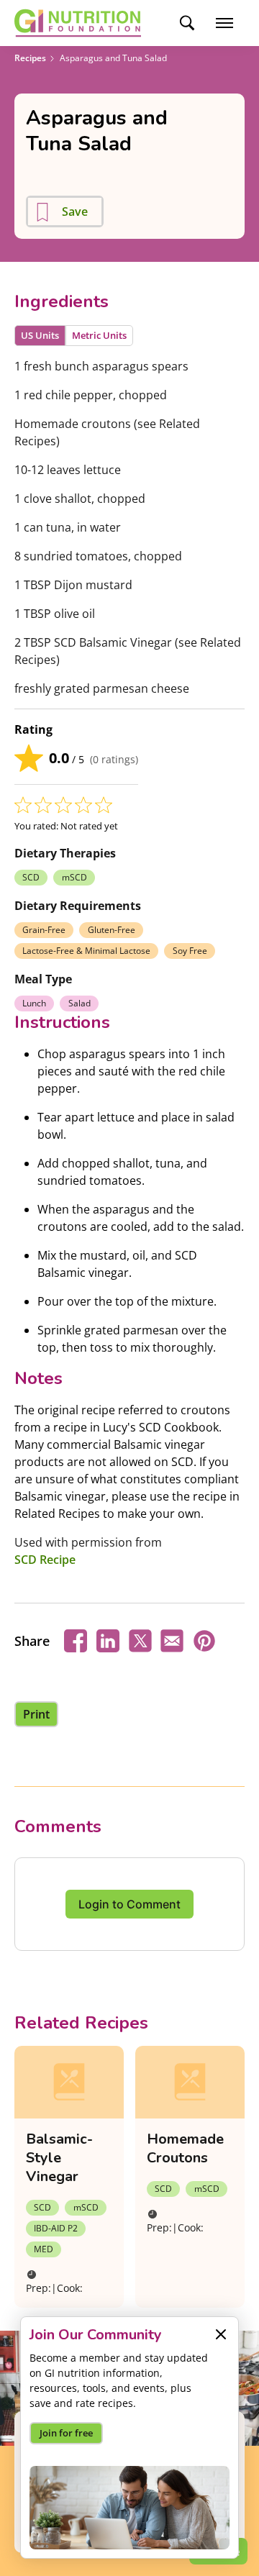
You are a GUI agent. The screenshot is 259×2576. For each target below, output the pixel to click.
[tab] (40, 336)
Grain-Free (44, 930)
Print (36, 1714)
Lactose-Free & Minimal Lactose (86, 951)
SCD (31, 877)
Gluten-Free (112, 930)
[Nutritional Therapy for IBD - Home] (78, 23)
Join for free (66, 2433)
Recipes (30, 58)
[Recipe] (69, 2082)
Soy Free (190, 951)
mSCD (74, 877)
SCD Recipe (45, 1560)
